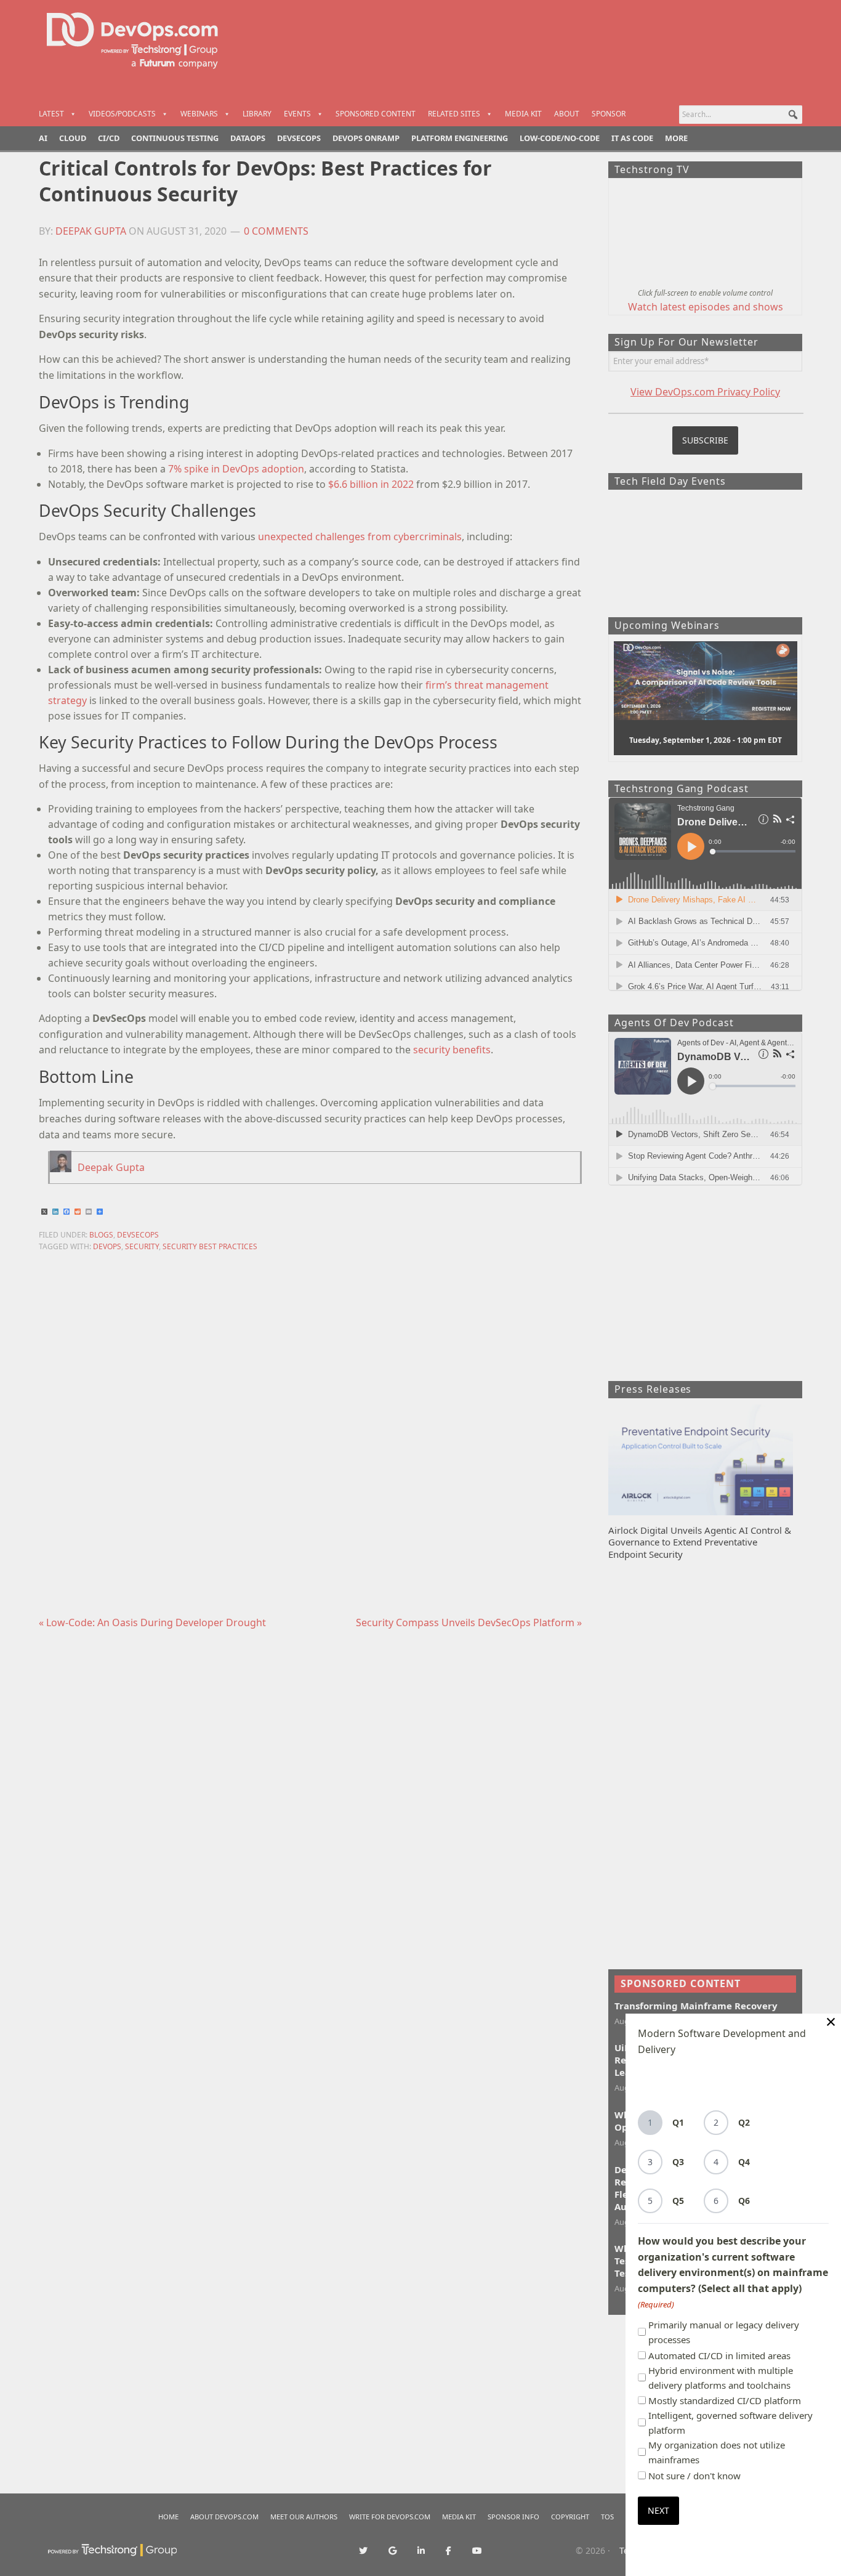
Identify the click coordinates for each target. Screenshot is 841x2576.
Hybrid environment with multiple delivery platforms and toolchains (721, 2378)
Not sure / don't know (694, 2476)
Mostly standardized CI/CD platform (725, 2400)
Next (658, 2510)
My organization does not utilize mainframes (717, 2452)
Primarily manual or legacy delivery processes (724, 2332)
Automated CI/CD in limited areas (719, 2355)
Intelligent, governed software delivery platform (730, 2423)
